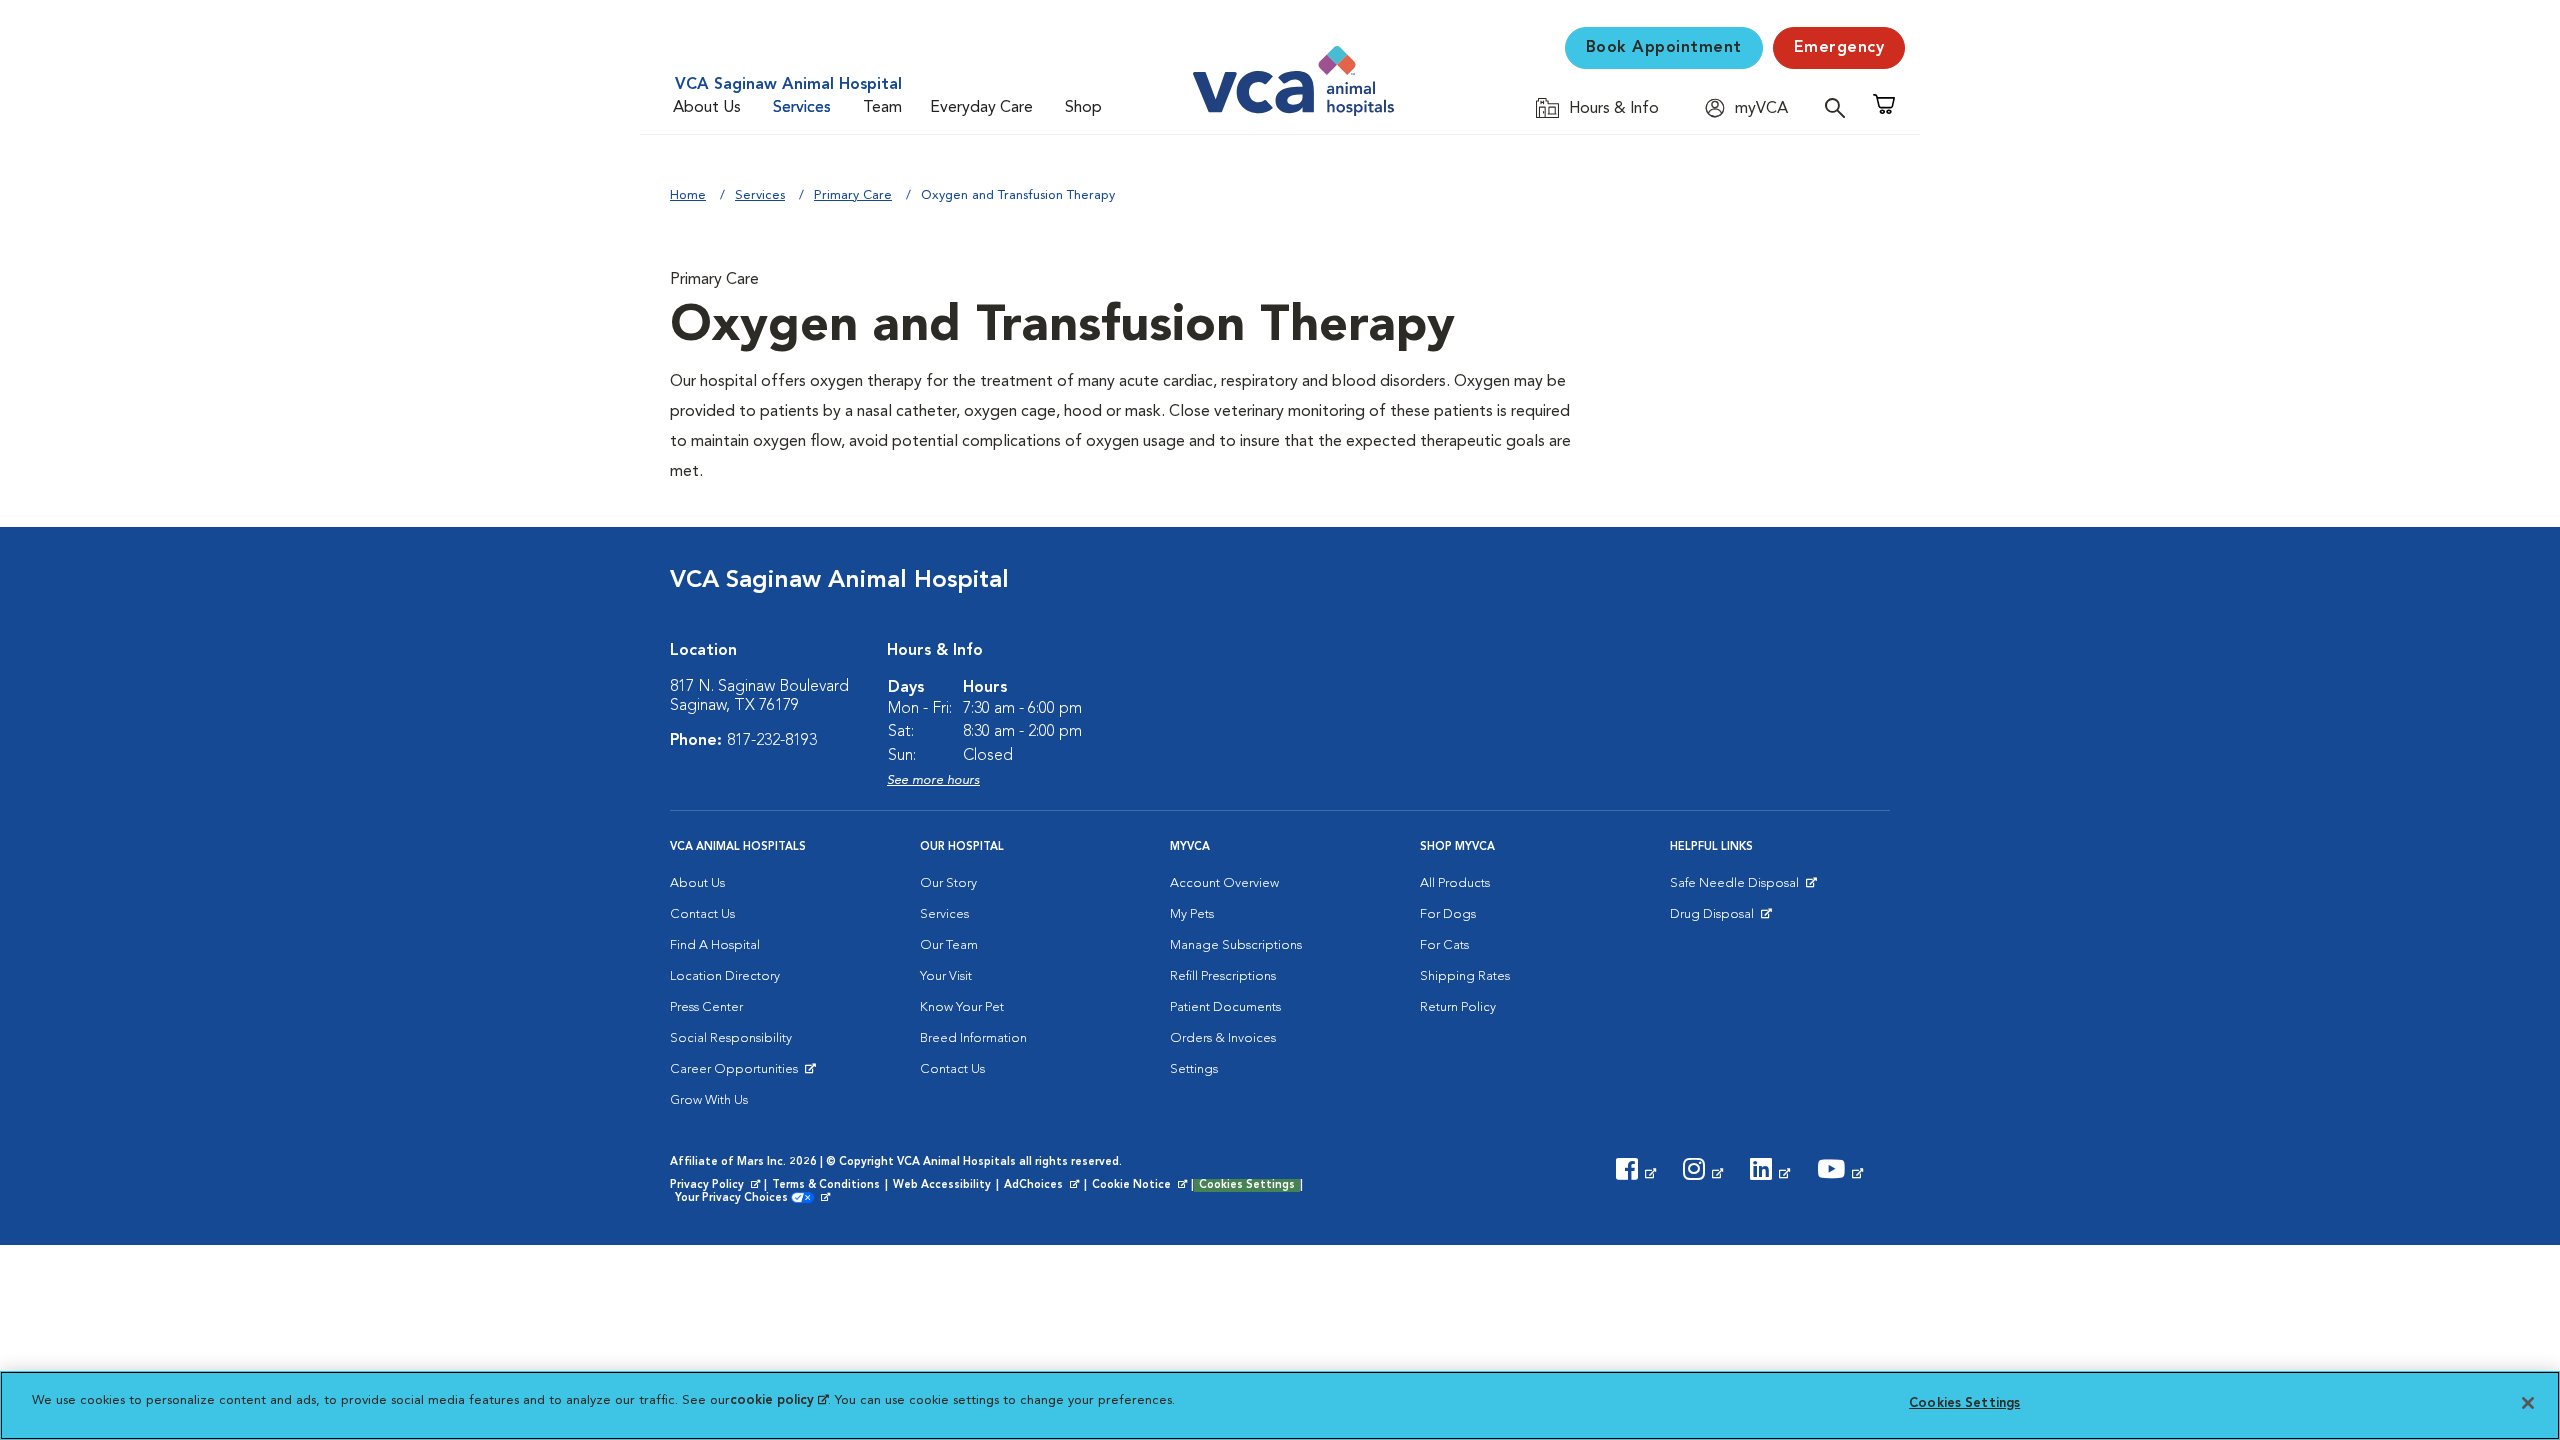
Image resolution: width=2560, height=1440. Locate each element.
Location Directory (725, 976)
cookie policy (779, 1400)
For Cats (1444, 945)
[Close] (2528, 1403)
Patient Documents (1225, 1007)
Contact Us (702, 914)
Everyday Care (981, 108)
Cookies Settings (1247, 1185)
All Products (1455, 883)
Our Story (948, 883)
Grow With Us (709, 1100)
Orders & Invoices (1223, 1038)
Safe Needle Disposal (1737, 888)
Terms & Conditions (826, 1185)
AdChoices (1043, 1186)
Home (688, 195)
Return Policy (1458, 1007)
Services (802, 108)
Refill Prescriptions (1223, 976)
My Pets (1192, 914)
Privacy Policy (717, 1186)
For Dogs (1448, 914)
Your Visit (946, 976)
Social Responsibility (731, 1038)
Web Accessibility (942, 1185)
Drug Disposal (1720, 919)
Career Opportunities (737, 1074)
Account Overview (1224, 883)
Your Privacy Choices (736, 1199)
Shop (1083, 108)
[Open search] (1840, 107)
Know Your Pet (962, 1007)
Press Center (706, 1007)
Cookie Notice (1141, 1186)
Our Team (949, 945)
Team (882, 108)
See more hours (933, 780)
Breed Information (973, 1038)
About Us (707, 108)
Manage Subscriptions (1236, 945)
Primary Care (853, 195)
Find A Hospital (715, 945)
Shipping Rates (1465, 976)
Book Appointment (1664, 48)
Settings (1194, 1069)
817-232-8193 (772, 741)
